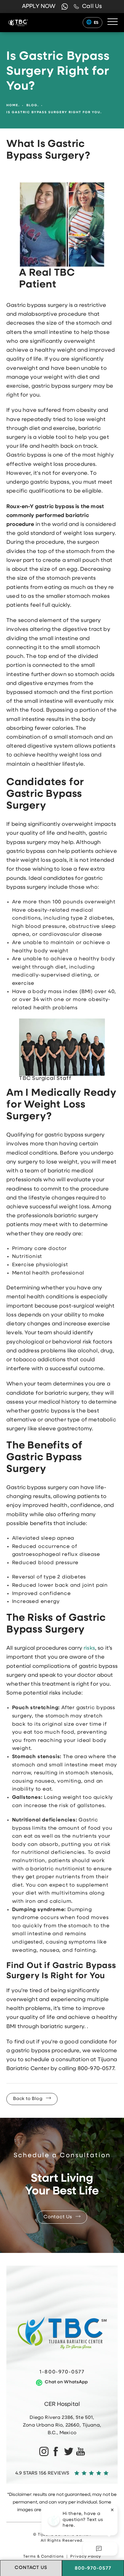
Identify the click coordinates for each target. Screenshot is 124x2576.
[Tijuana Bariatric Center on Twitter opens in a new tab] (68, 2452)
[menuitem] (43, 2452)
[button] (113, 22)
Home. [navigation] (13, 105)
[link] (88, 7)
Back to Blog (28, 2099)
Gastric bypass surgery (37, 305)
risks (89, 1648)
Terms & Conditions (44, 2557)
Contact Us (58, 2217)
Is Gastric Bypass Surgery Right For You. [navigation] (54, 112)
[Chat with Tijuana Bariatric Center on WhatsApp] (65, 7)
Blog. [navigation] (33, 105)
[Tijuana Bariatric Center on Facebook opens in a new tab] (56, 2452)
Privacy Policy (86, 2557)
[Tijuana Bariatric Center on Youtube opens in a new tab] (81, 2452)
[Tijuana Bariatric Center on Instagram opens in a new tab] (43, 2452)
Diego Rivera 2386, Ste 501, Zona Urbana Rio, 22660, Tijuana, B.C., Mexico (62, 2425)
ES (96, 23)
